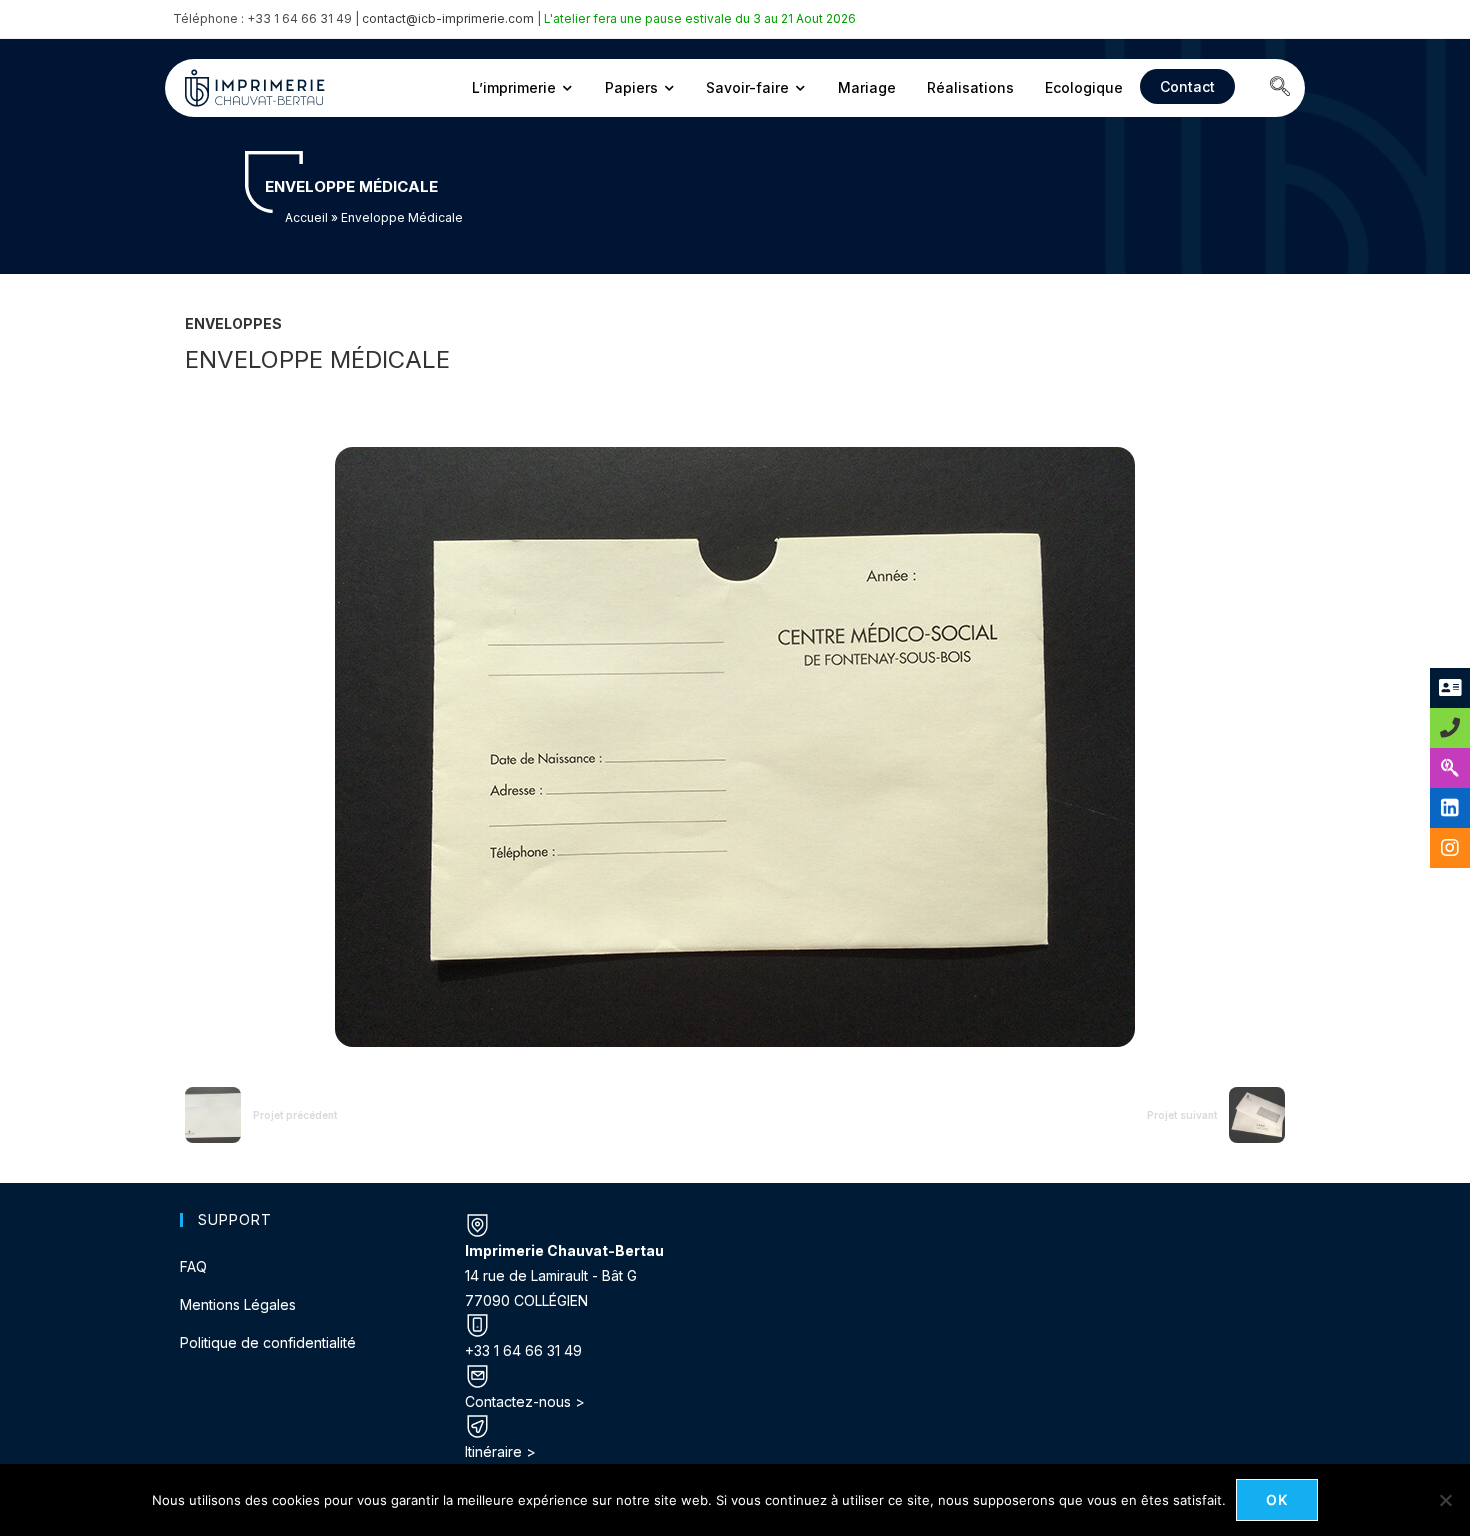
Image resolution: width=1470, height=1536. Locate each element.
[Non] (1445, 1500)
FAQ (193, 1266)
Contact (1187, 86)
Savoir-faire (747, 87)
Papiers (631, 87)
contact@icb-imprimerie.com (448, 18)
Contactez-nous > (525, 1401)
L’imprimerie (514, 87)
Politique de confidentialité (268, 1342)
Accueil (306, 217)
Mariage (867, 87)
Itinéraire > (500, 1451)
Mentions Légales (238, 1304)
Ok (1277, 1499)
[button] (1280, 88)
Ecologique (1084, 87)
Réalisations (970, 87)
